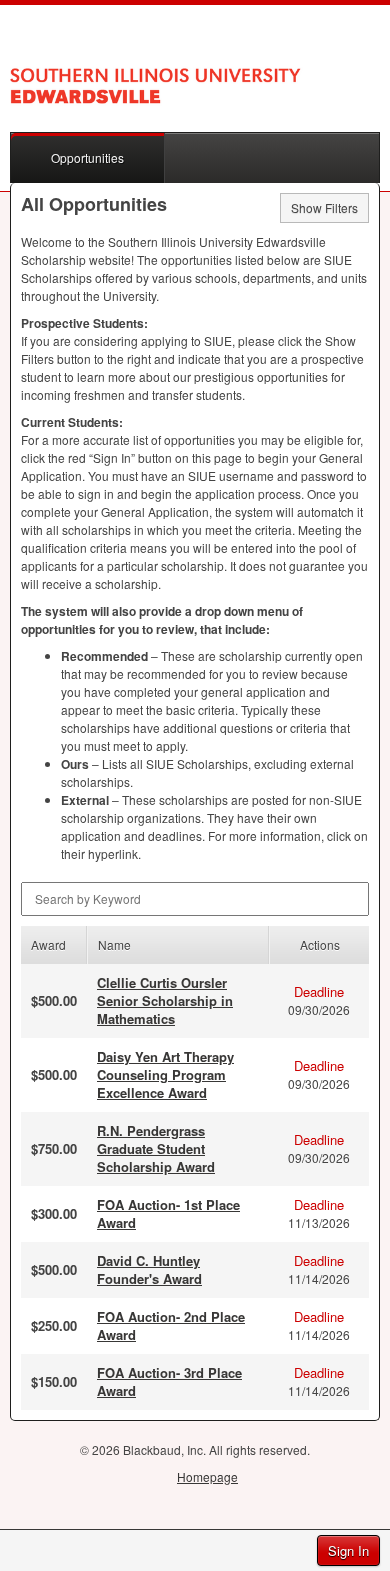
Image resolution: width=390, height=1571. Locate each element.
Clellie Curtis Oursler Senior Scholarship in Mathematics (165, 1000)
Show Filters (324, 207)
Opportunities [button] (87, 157)
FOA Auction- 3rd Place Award (169, 1381)
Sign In (348, 1550)
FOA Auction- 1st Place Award (168, 1213)
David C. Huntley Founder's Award (149, 1269)
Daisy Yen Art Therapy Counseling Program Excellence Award (165, 1074)
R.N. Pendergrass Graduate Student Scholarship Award (156, 1148)
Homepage (207, 1476)
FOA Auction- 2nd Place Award (171, 1325)
